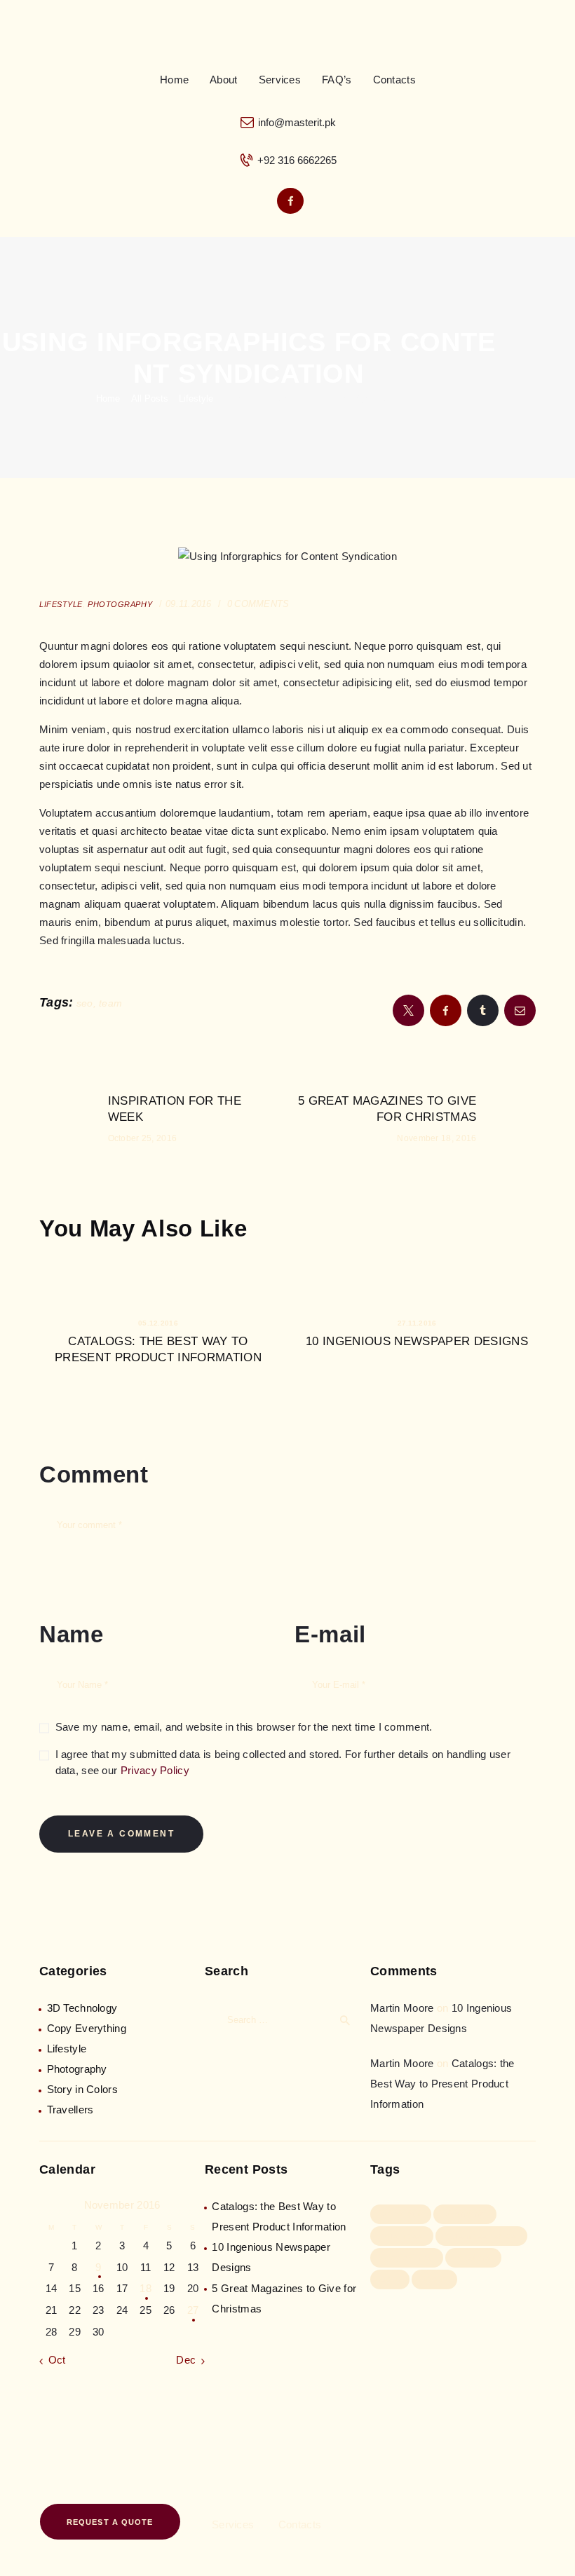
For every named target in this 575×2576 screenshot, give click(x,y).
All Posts (150, 398)
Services (233, 2524)
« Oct (53, 2360)
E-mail (330, 1634)
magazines (407, 2257)
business (402, 2235)
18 (146, 2288)
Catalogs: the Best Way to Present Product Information (158, 1349)
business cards (481, 2235)
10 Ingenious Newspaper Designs (417, 1341)
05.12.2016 (158, 1323)
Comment (94, 1474)
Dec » (190, 2360)
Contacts (300, 2524)
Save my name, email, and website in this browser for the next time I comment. (244, 1727)
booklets (401, 2214)
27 (193, 2310)
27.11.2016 (417, 1323)
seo (85, 1003)
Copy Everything (87, 2028)
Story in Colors (83, 2089)
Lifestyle (196, 398)
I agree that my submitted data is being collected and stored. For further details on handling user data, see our (283, 1762)
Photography (77, 2069)
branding (465, 2214)
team (110, 1003)
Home (108, 398)
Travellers (70, 2110)
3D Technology (82, 2008)
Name (72, 1634)
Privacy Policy (155, 1770)
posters (474, 2257)
